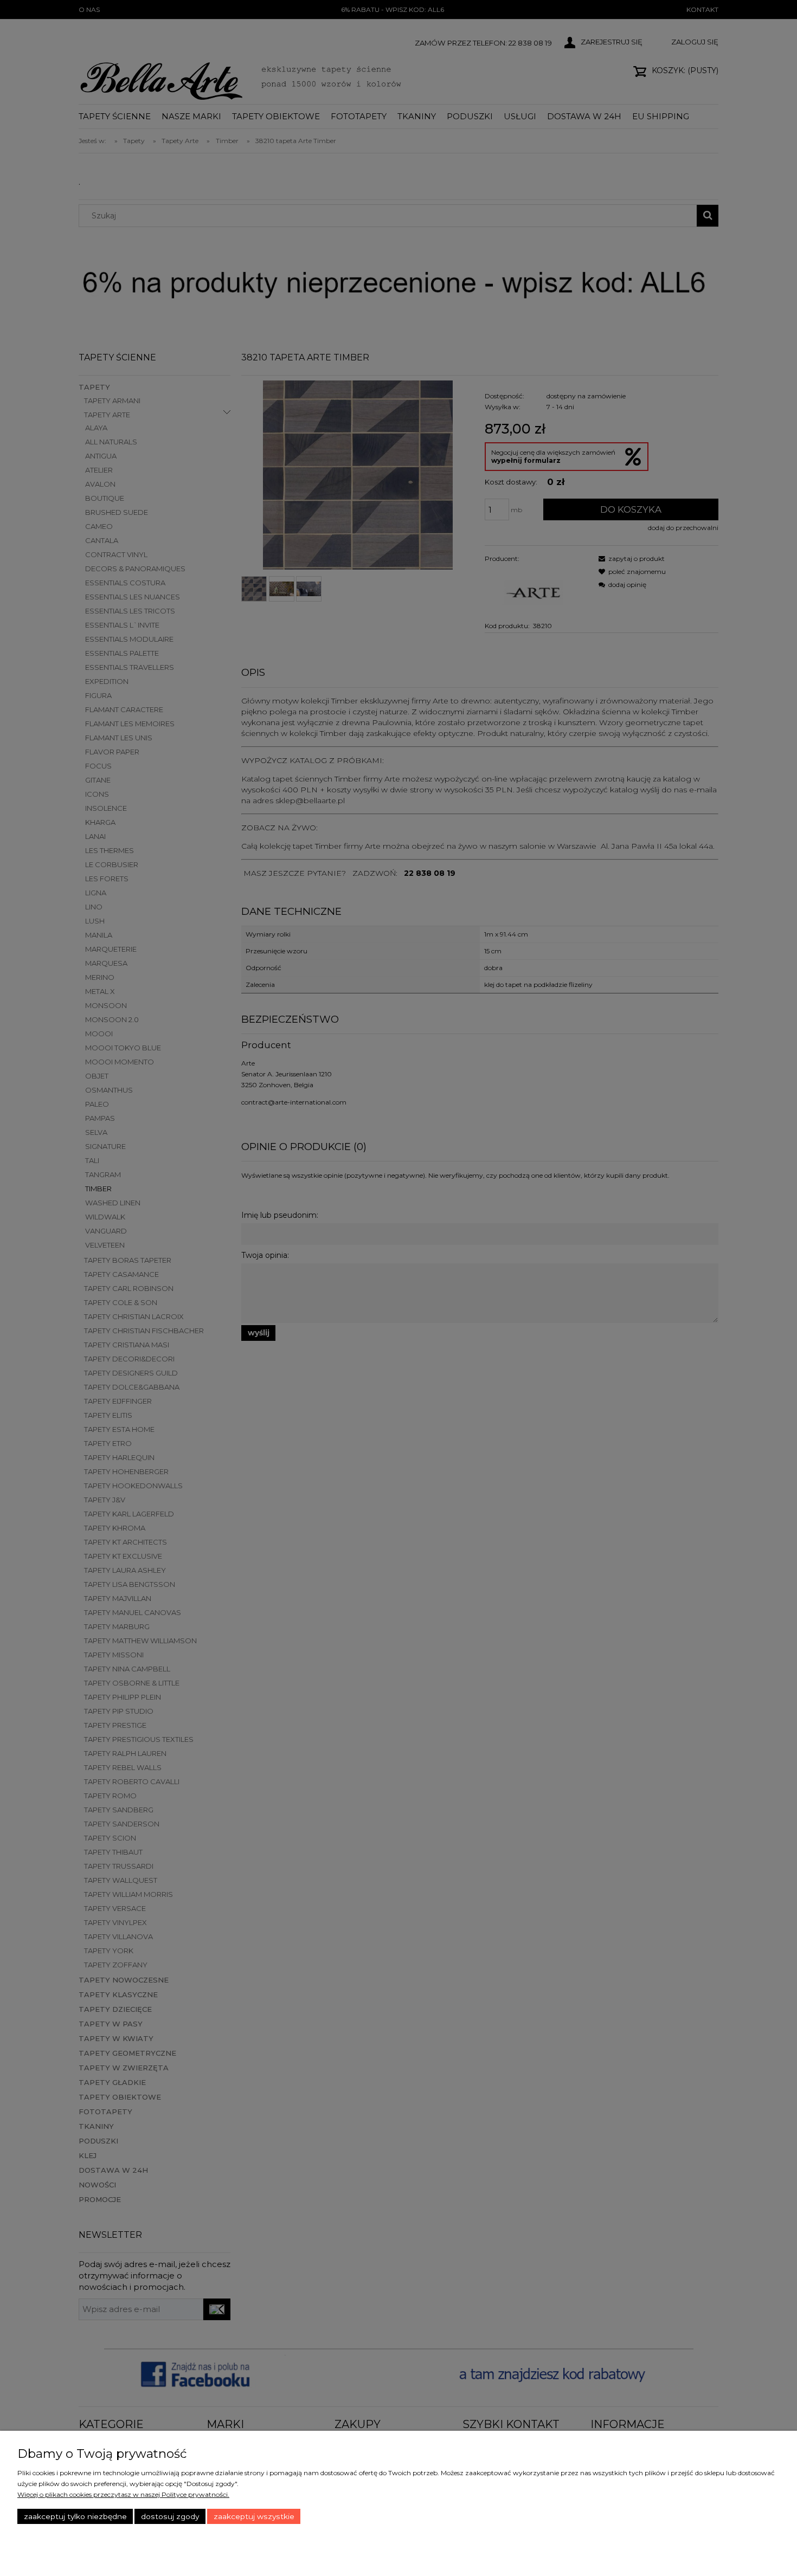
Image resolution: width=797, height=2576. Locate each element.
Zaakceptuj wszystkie (254, 2516)
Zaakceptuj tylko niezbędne (75, 2516)
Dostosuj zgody (170, 2516)
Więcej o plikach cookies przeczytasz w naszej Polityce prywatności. (123, 2494)
